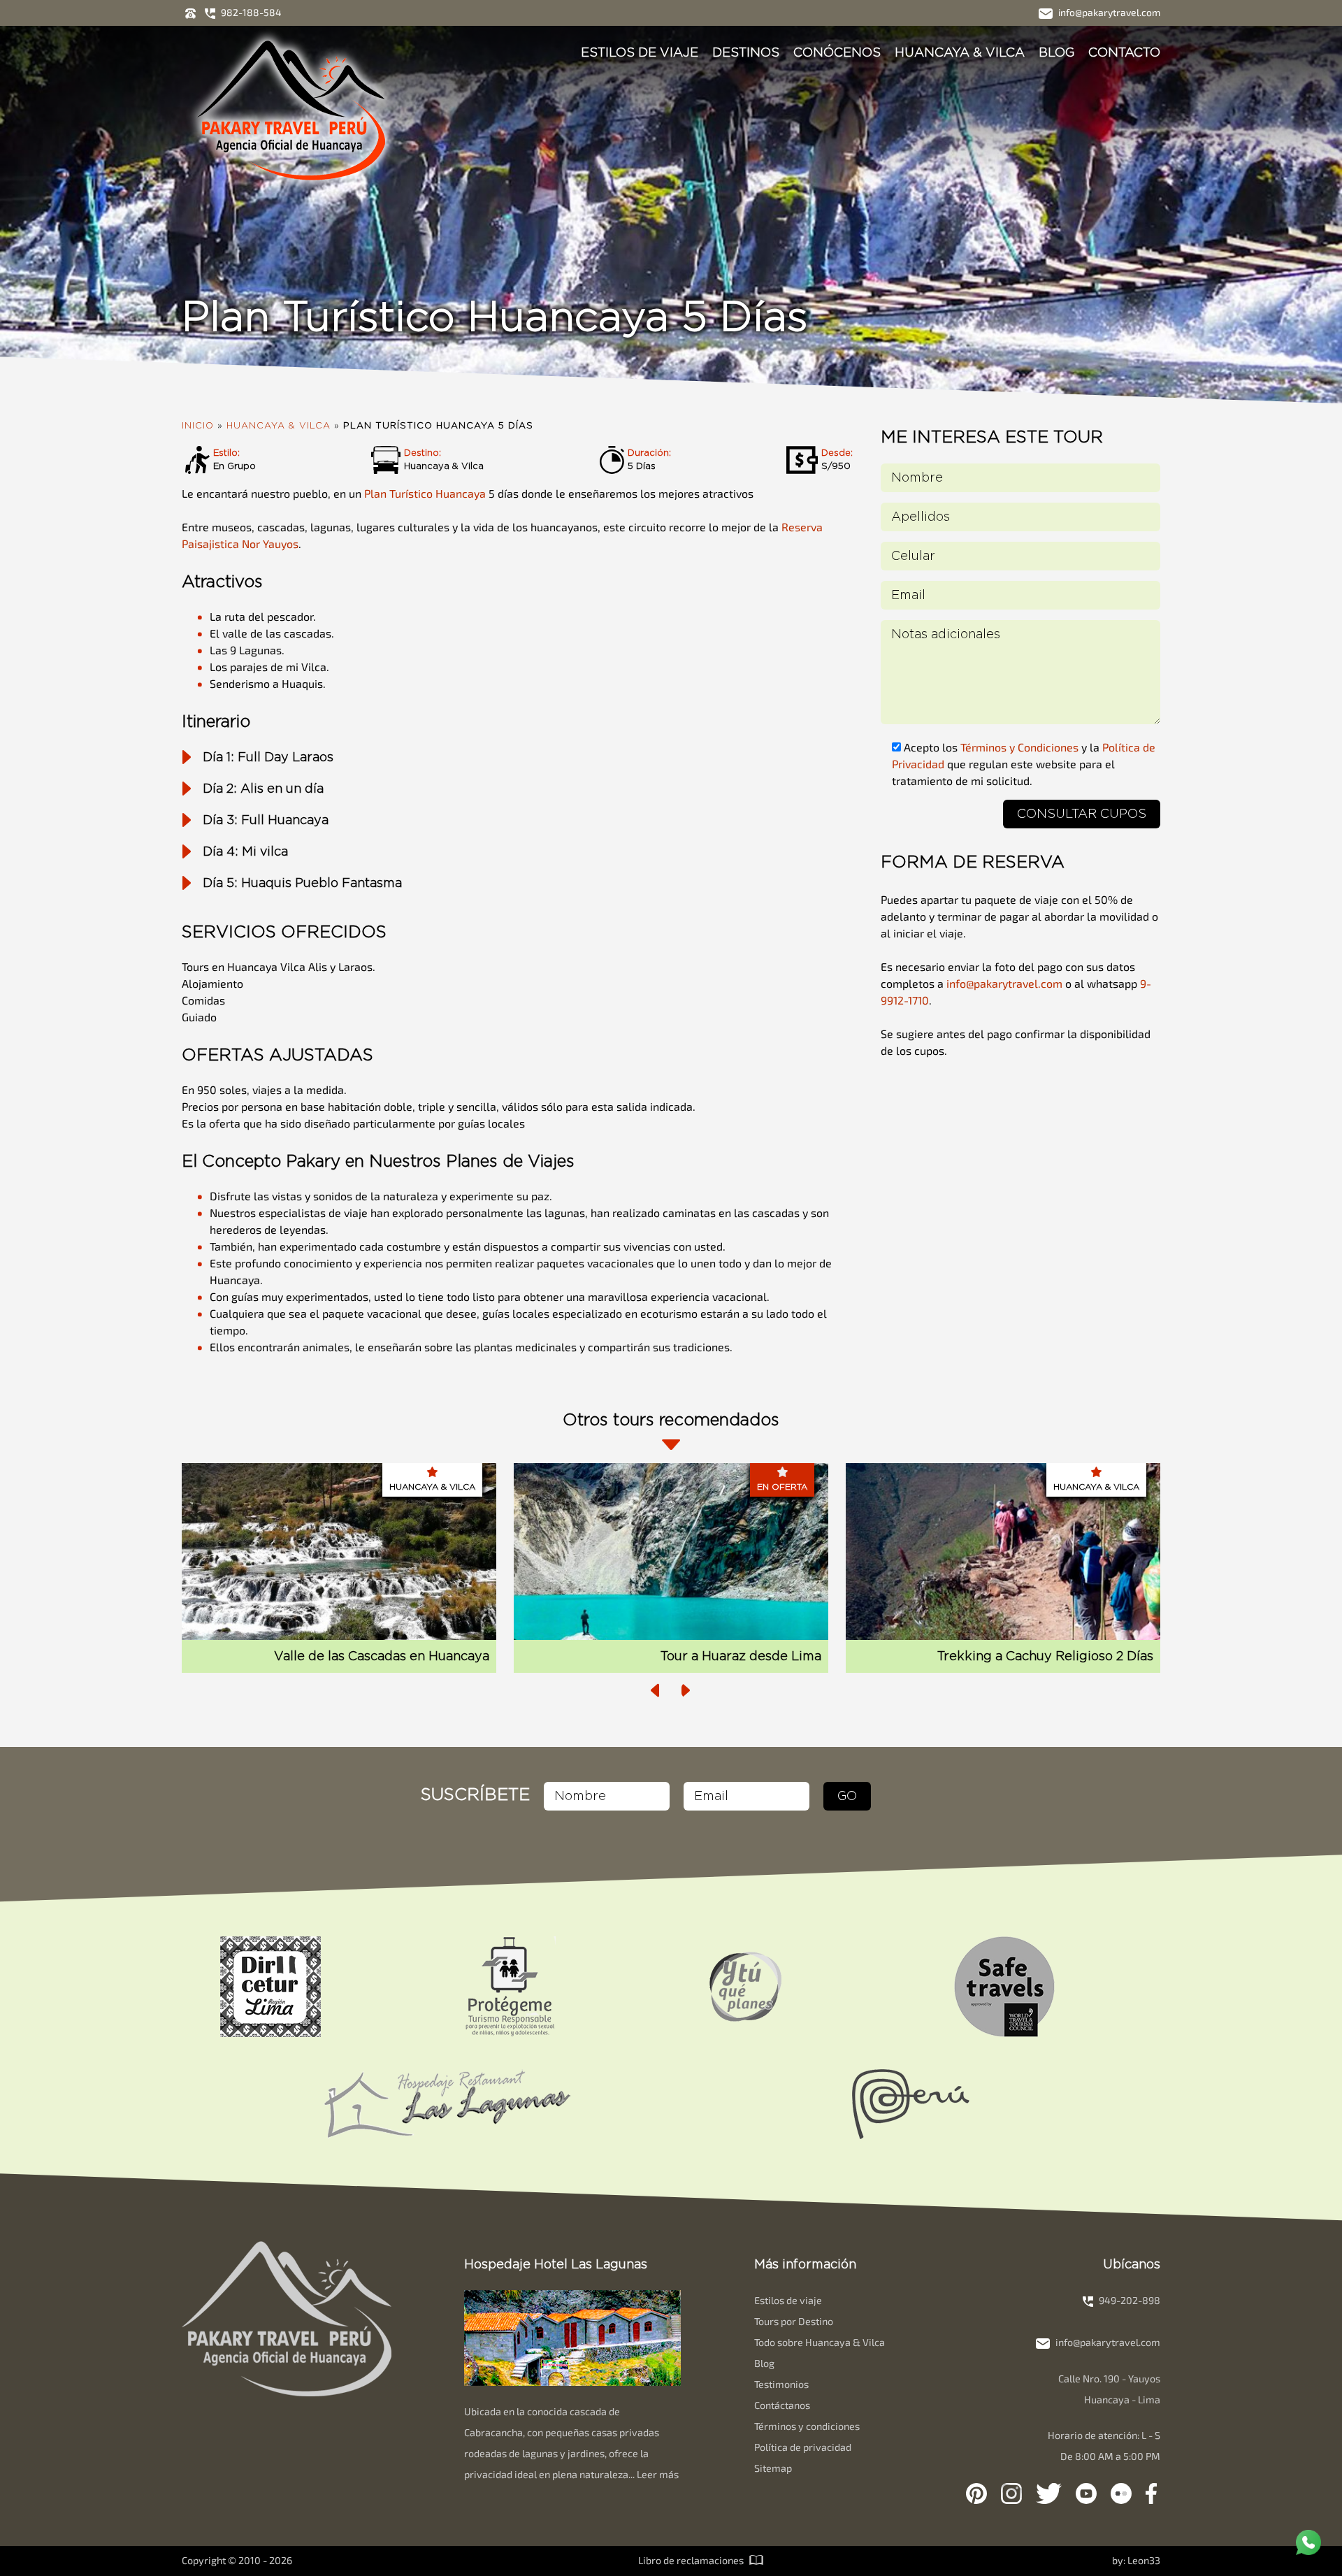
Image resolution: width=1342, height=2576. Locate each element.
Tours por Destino (794, 2321)
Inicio (198, 426)
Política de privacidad (803, 2447)
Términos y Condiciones (1019, 747)
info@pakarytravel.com (1108, 12)
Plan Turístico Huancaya (426, 493)
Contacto (1124, 52)
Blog (1056, 52)
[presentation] (656, 1690)
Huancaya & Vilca (960, 52)
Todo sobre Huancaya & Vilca (820, 2342)
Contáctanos (782, 2405)
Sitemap (773, 2468)
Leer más (658, 2474)
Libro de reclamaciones (692, 2560)
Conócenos (837, 52)
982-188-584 (250, 12)
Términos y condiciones (807, 2426)
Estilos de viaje (640, 52)
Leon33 (1144, 2560)
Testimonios (781, 2384)
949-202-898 (1128, 2300)
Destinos (746, 52)
